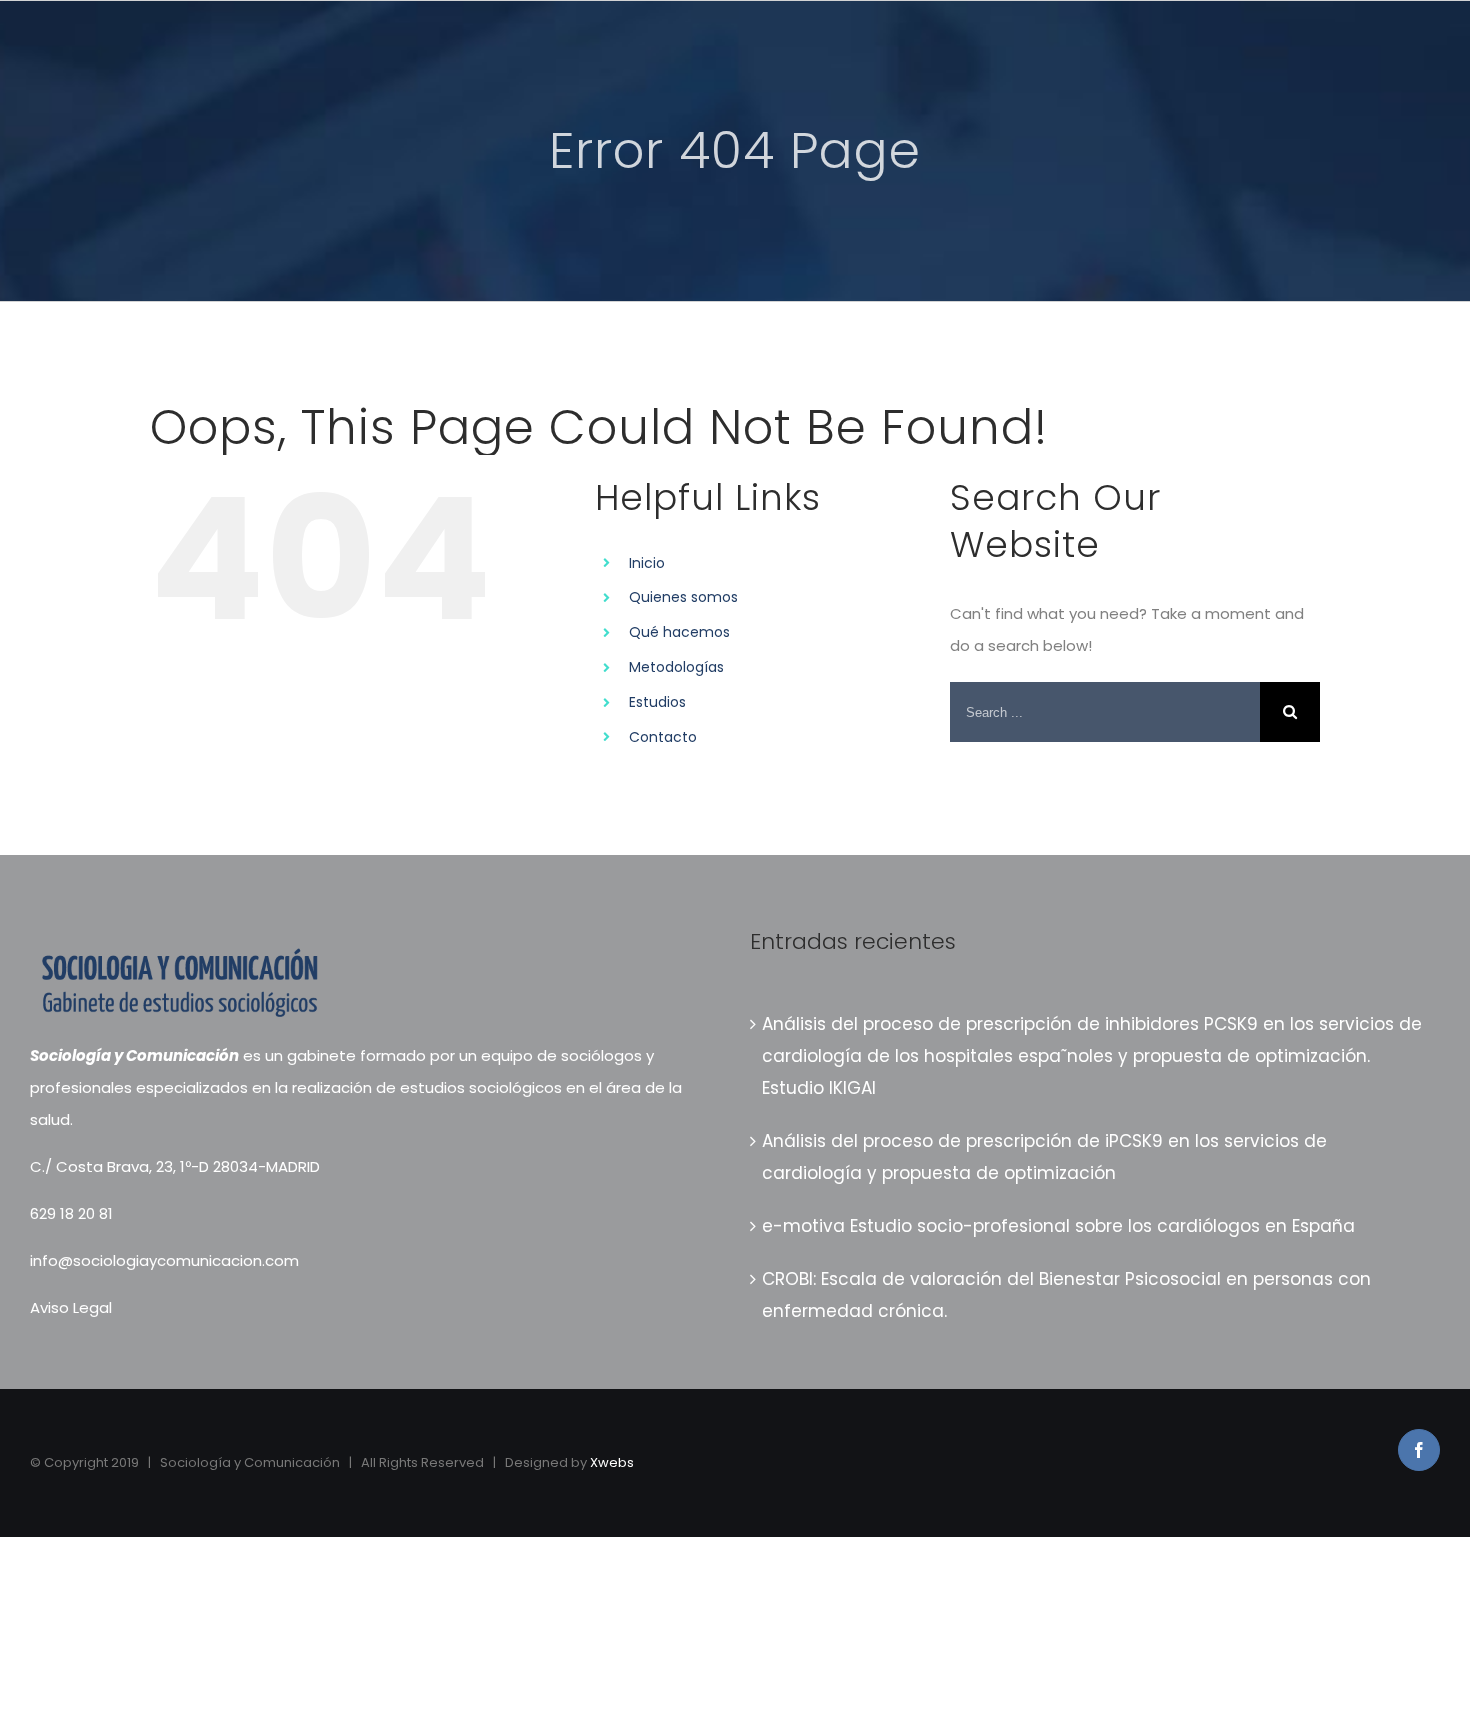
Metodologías (676, 667)
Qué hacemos (679, 632)
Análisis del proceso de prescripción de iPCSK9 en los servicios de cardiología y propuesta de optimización (1044, 1157)
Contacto (663, 737)
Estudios (657, 702)
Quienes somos (683, 597)
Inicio (647, 563)
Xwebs (612, 1462)
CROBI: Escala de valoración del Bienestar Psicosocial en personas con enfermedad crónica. (1066, 1295)
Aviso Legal (71, 1307)
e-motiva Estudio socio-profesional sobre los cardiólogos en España (1058, 1226)
